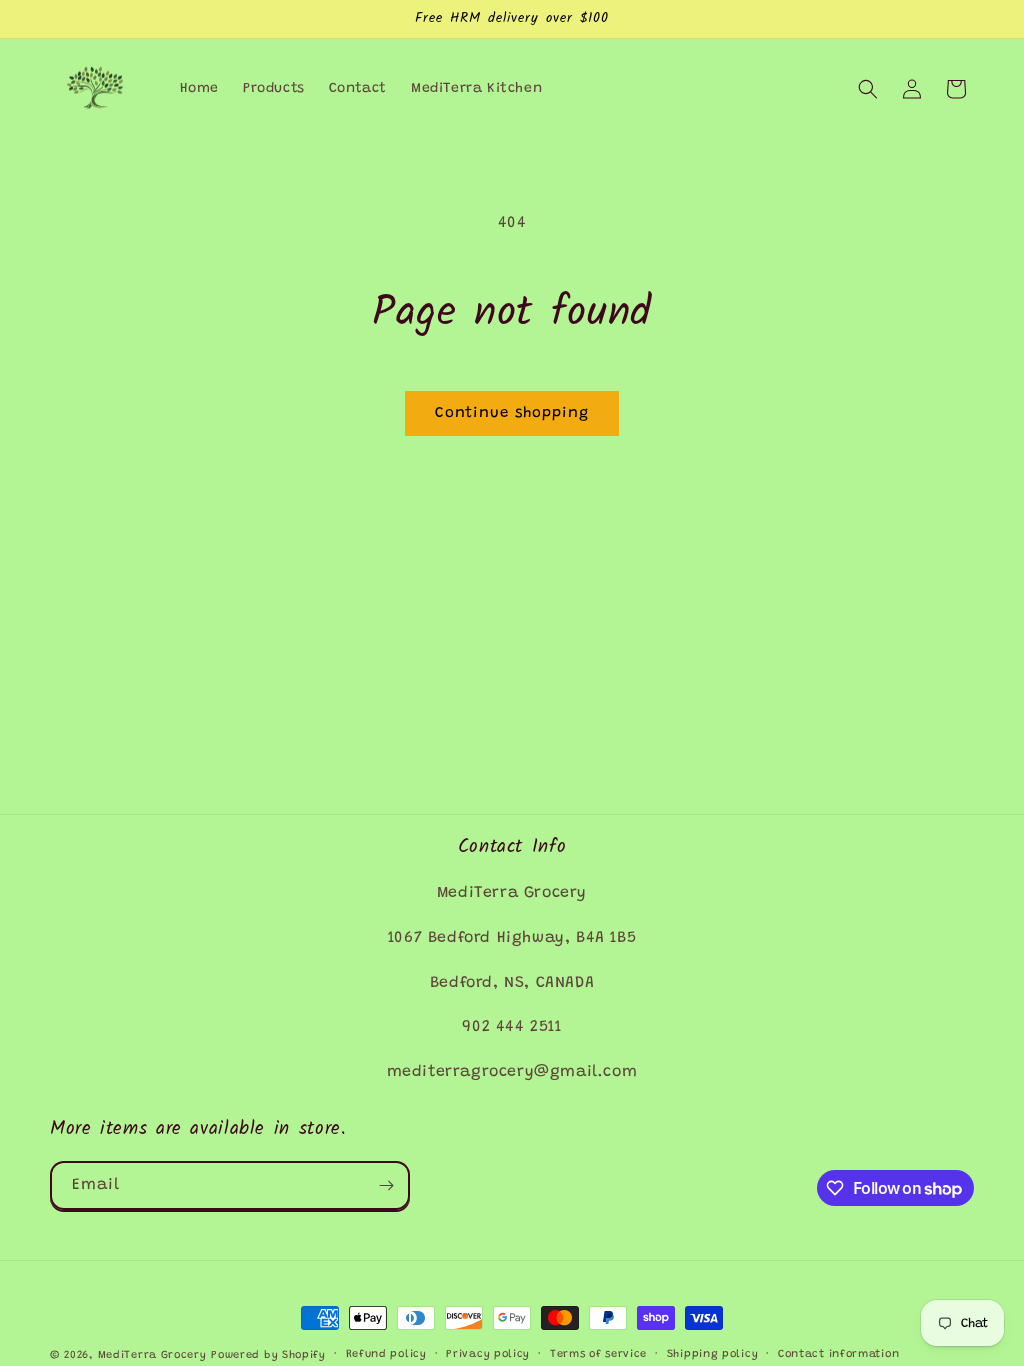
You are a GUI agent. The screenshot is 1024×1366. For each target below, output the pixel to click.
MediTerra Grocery (152, 1355)
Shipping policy (713, 1354)
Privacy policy (488, 1354)
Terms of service (598, 1354)
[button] (868, 89)
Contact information (838, 1354)
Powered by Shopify (268, 1355)
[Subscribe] (386, 1185)
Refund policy (386, 1354)
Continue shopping (512, 413)
